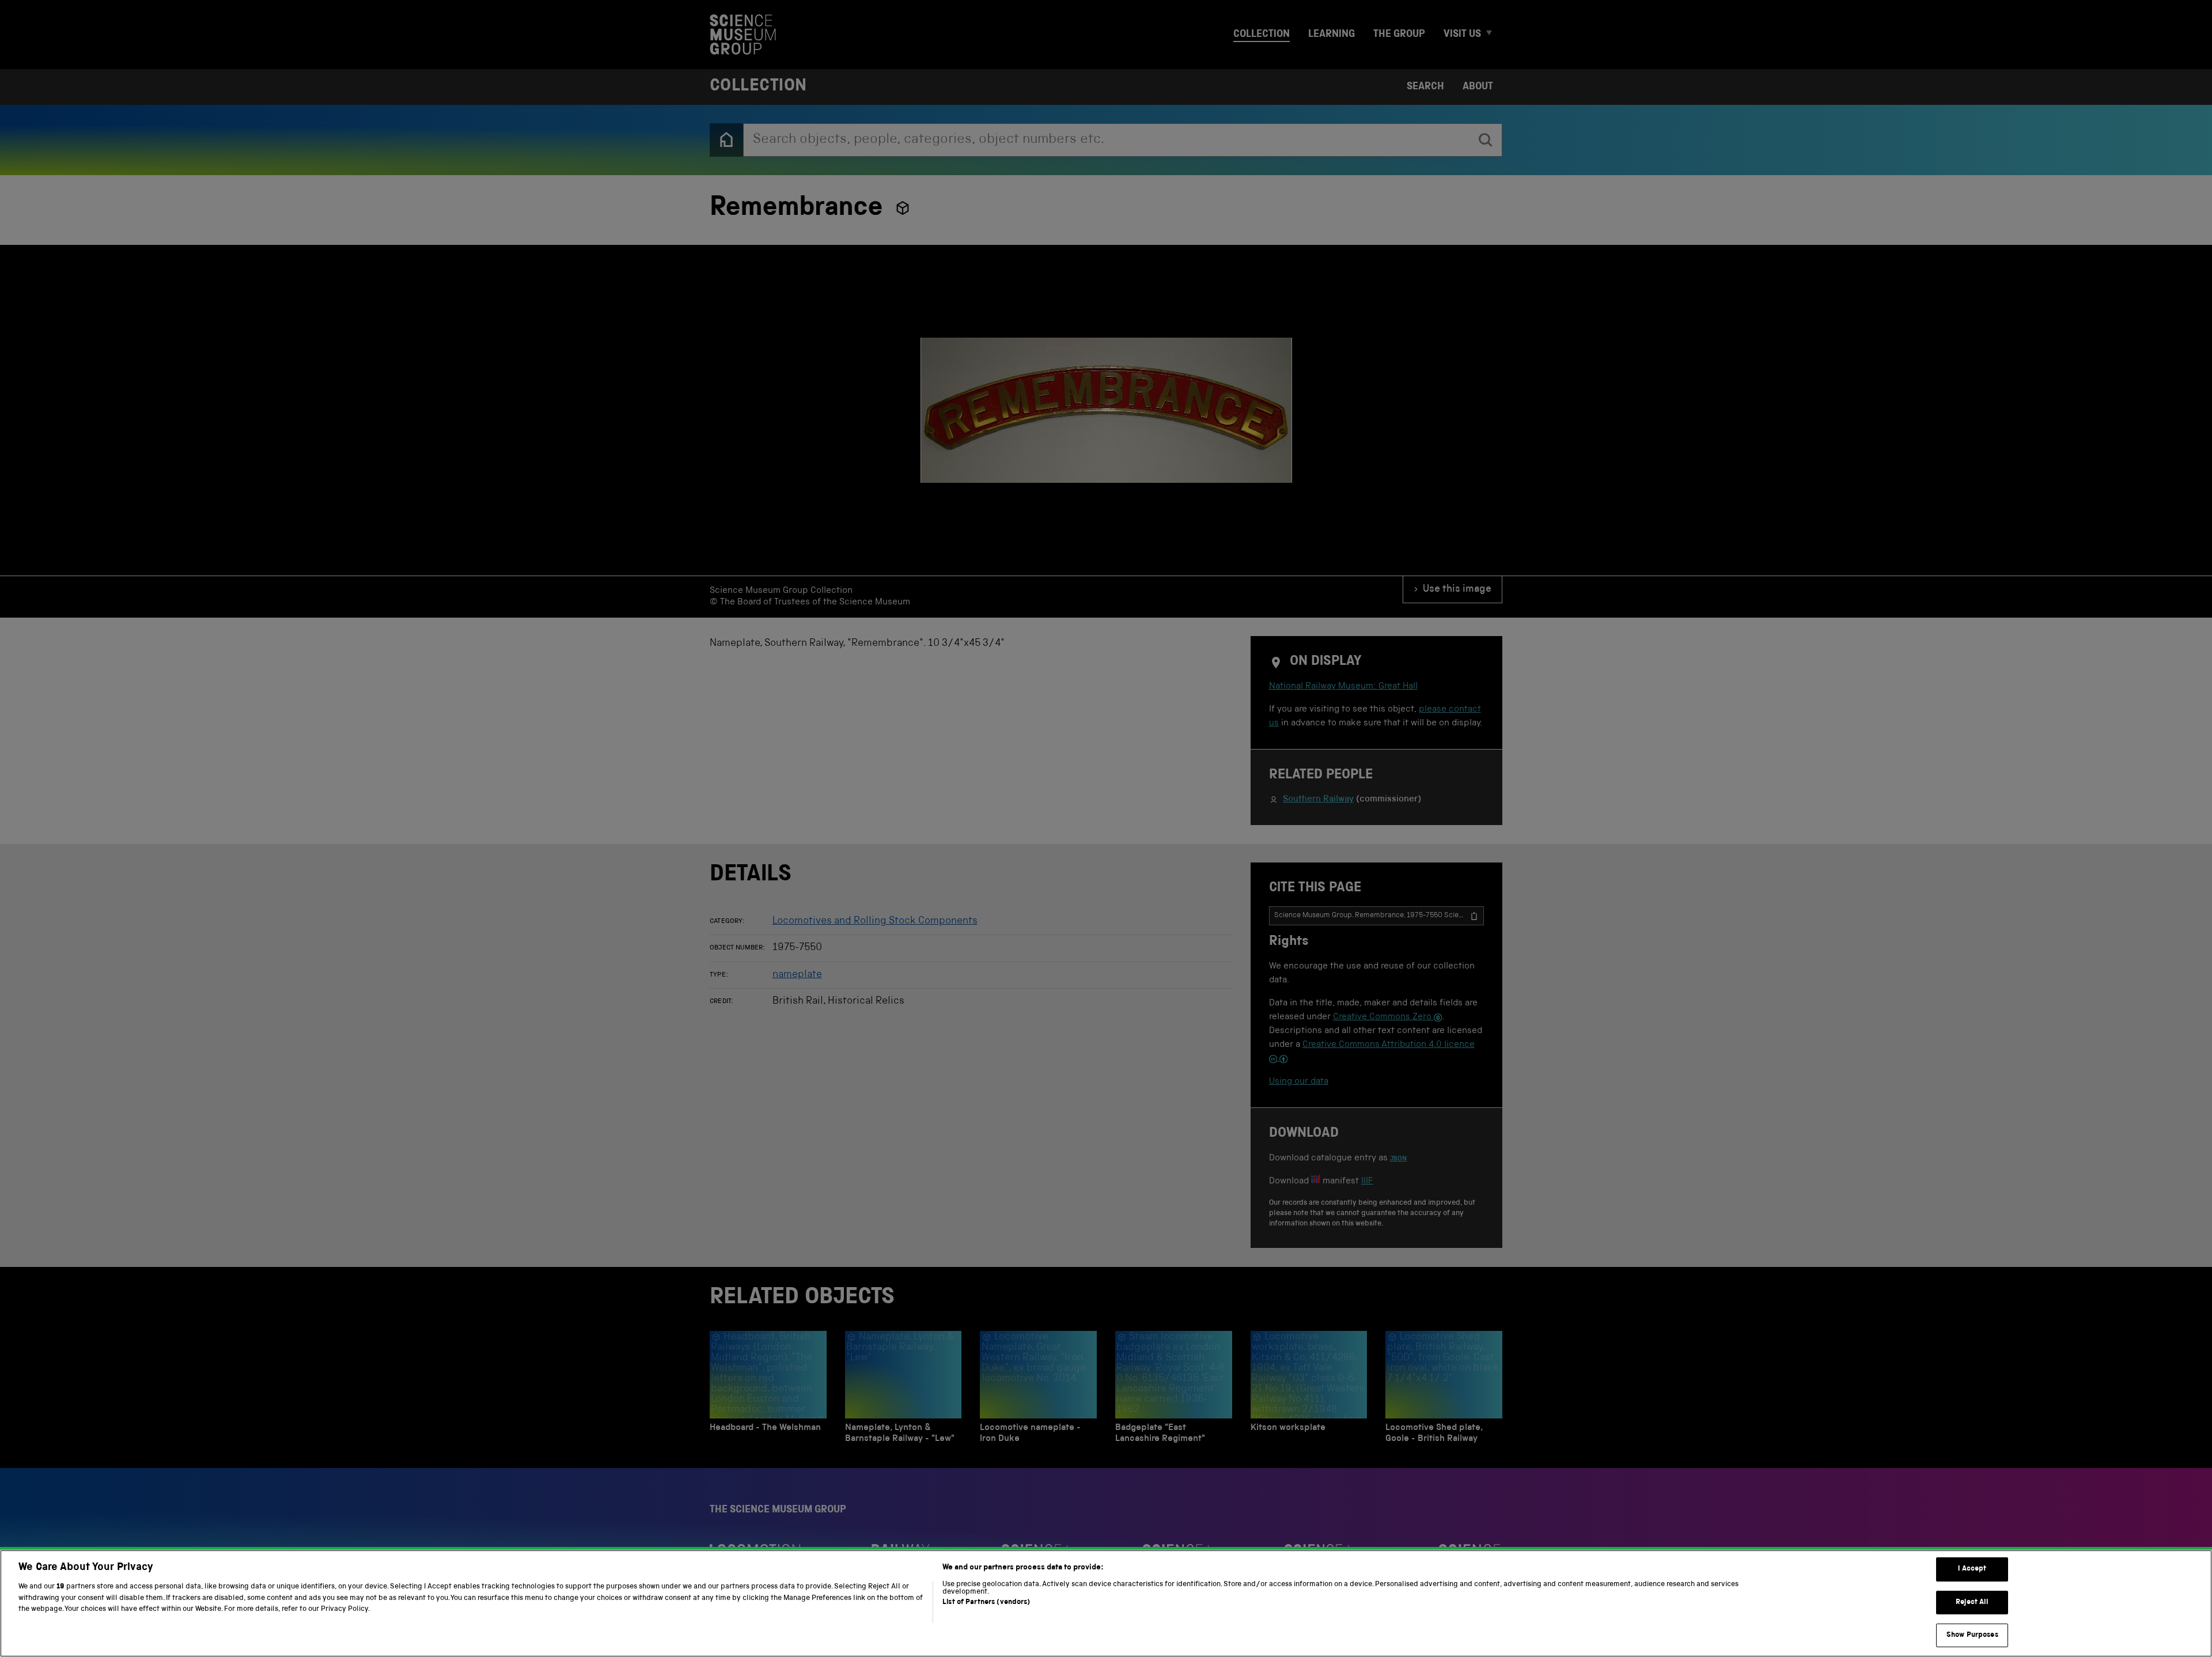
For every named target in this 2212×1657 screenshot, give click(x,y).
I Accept (1972, 1569)
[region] (1106, 1603)
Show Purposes (1972, 1635)
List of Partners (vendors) (986, 1603)
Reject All (1972, 1603)
